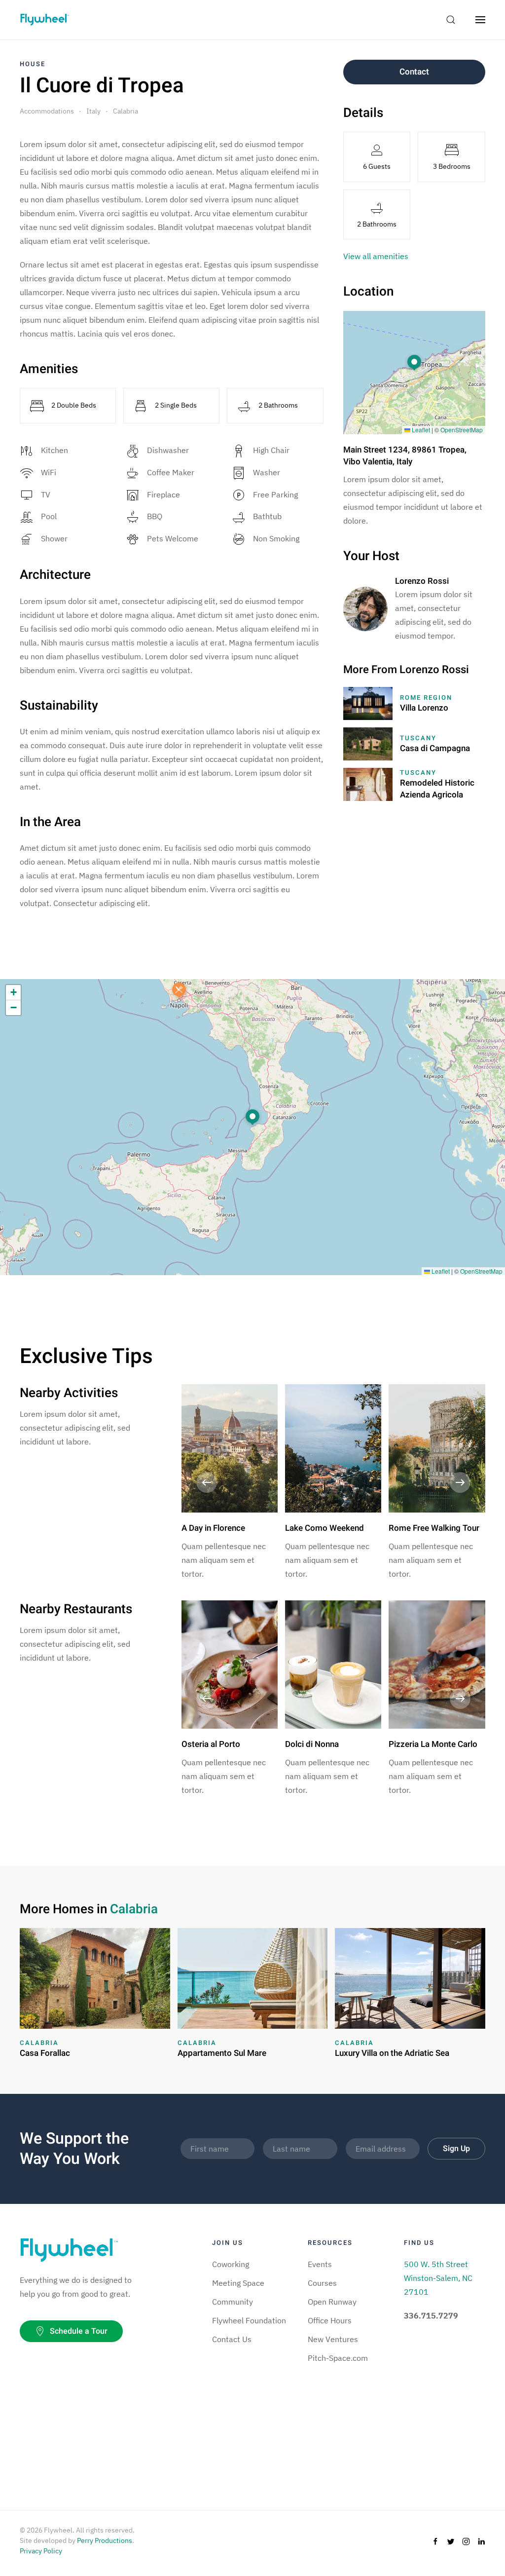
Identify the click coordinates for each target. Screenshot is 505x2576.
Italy (93, 111)
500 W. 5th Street (436, 2264)
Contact (414, 72)
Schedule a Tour (79, 2331)
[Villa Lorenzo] (368, 703)
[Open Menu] (480, 20)
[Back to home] (44, 20)
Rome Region (426, 698)
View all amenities (376, 256)
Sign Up (456, 2149)
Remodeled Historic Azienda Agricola (437, 789)
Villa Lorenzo (424, 708)
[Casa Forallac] (95, 1977)
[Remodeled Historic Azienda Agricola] (368, 784)
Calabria (126, 111)
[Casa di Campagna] (368, 743)
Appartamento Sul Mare (222, 2053)
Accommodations (47, 111)
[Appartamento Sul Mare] (253, 1977)
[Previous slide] (207, 1482)
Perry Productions (105, 2540)
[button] (414, 363)
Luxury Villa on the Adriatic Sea (392, 2053)
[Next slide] (460, 1482)
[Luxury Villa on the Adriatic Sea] (410, 1977)
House (33, 64)
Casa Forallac (45, 2053)
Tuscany (418, 738)
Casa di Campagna (435, 748)
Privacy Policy (41, 2551)
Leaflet (420, 430)
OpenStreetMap (462, 430)
